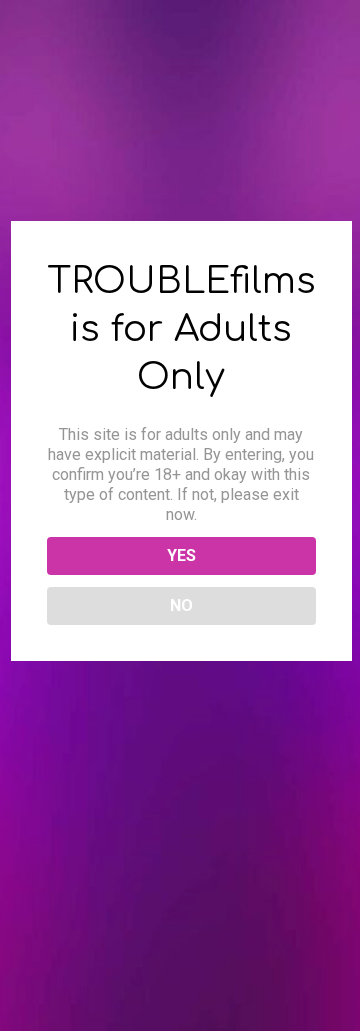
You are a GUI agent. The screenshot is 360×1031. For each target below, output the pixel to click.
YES (181, 555)
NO (181, 605)
